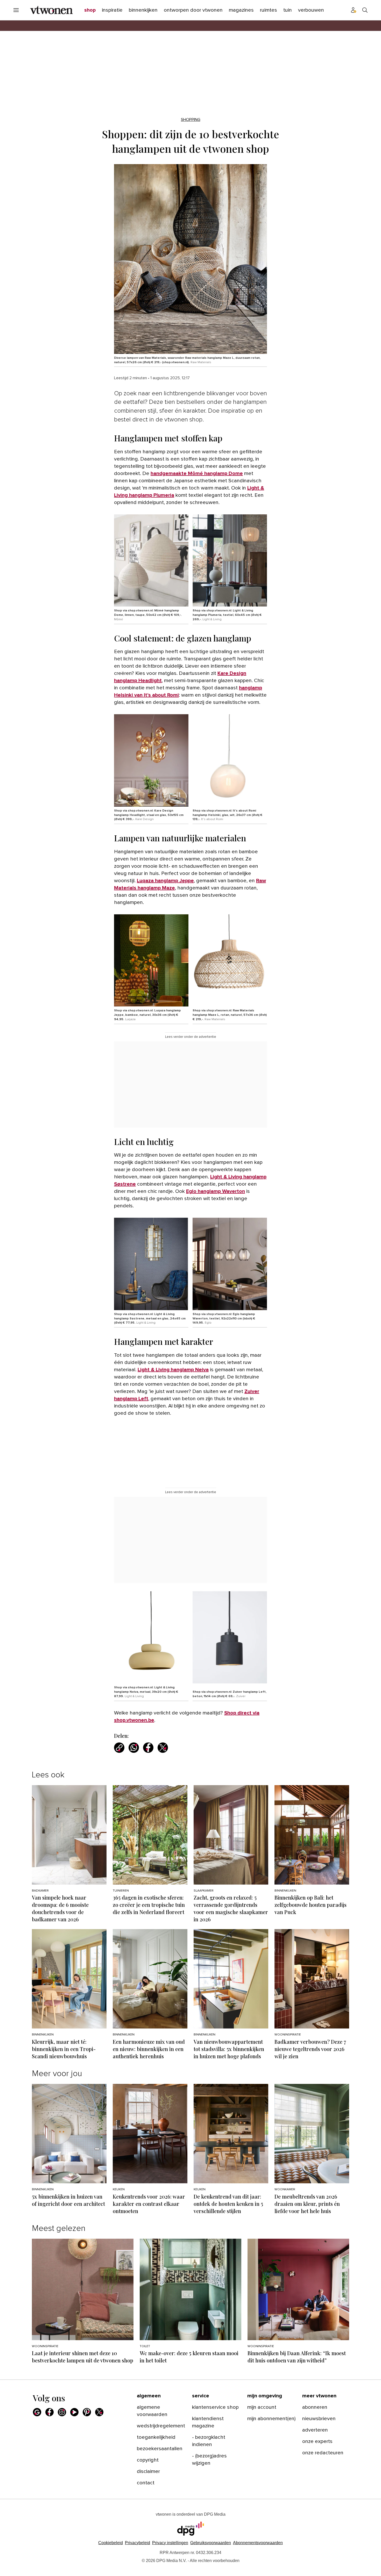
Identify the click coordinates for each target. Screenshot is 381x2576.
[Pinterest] (87, 2412)
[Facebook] (50, 2412)
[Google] (37, 2412)
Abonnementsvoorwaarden (258, 2543)
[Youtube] (74, 2412)
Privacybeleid (137, 2543)
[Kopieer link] (119, 1748)
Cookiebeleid (111, 2543)
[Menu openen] (16, 10)
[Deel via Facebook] (148, 1748)
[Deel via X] (163, 1748)
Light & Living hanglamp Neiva (173, 1370)
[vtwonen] (51, 10)
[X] (99, 2412)
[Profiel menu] (354, 10)
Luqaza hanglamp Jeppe (165, 881)
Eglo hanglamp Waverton (216, 1191)
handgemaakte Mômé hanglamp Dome (197, 473)
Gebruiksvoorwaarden (211, 2543)
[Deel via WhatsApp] (134, 1748)
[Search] (365, 10)
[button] (170, 2543)
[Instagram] (62, 2412)
